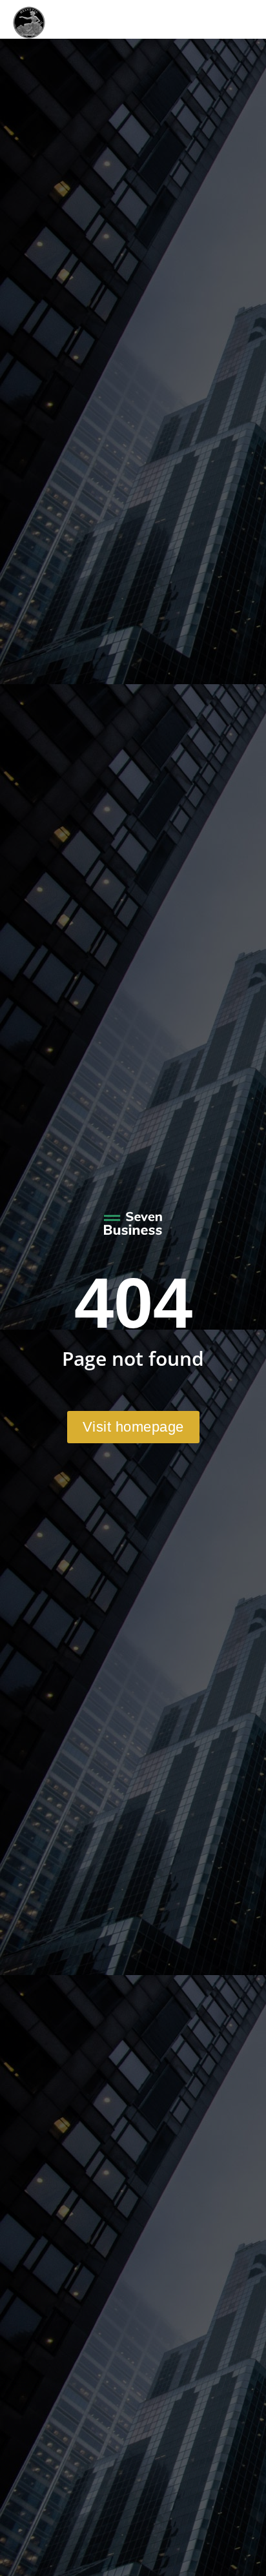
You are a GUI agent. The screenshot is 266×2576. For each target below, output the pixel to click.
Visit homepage (133, 1427)
